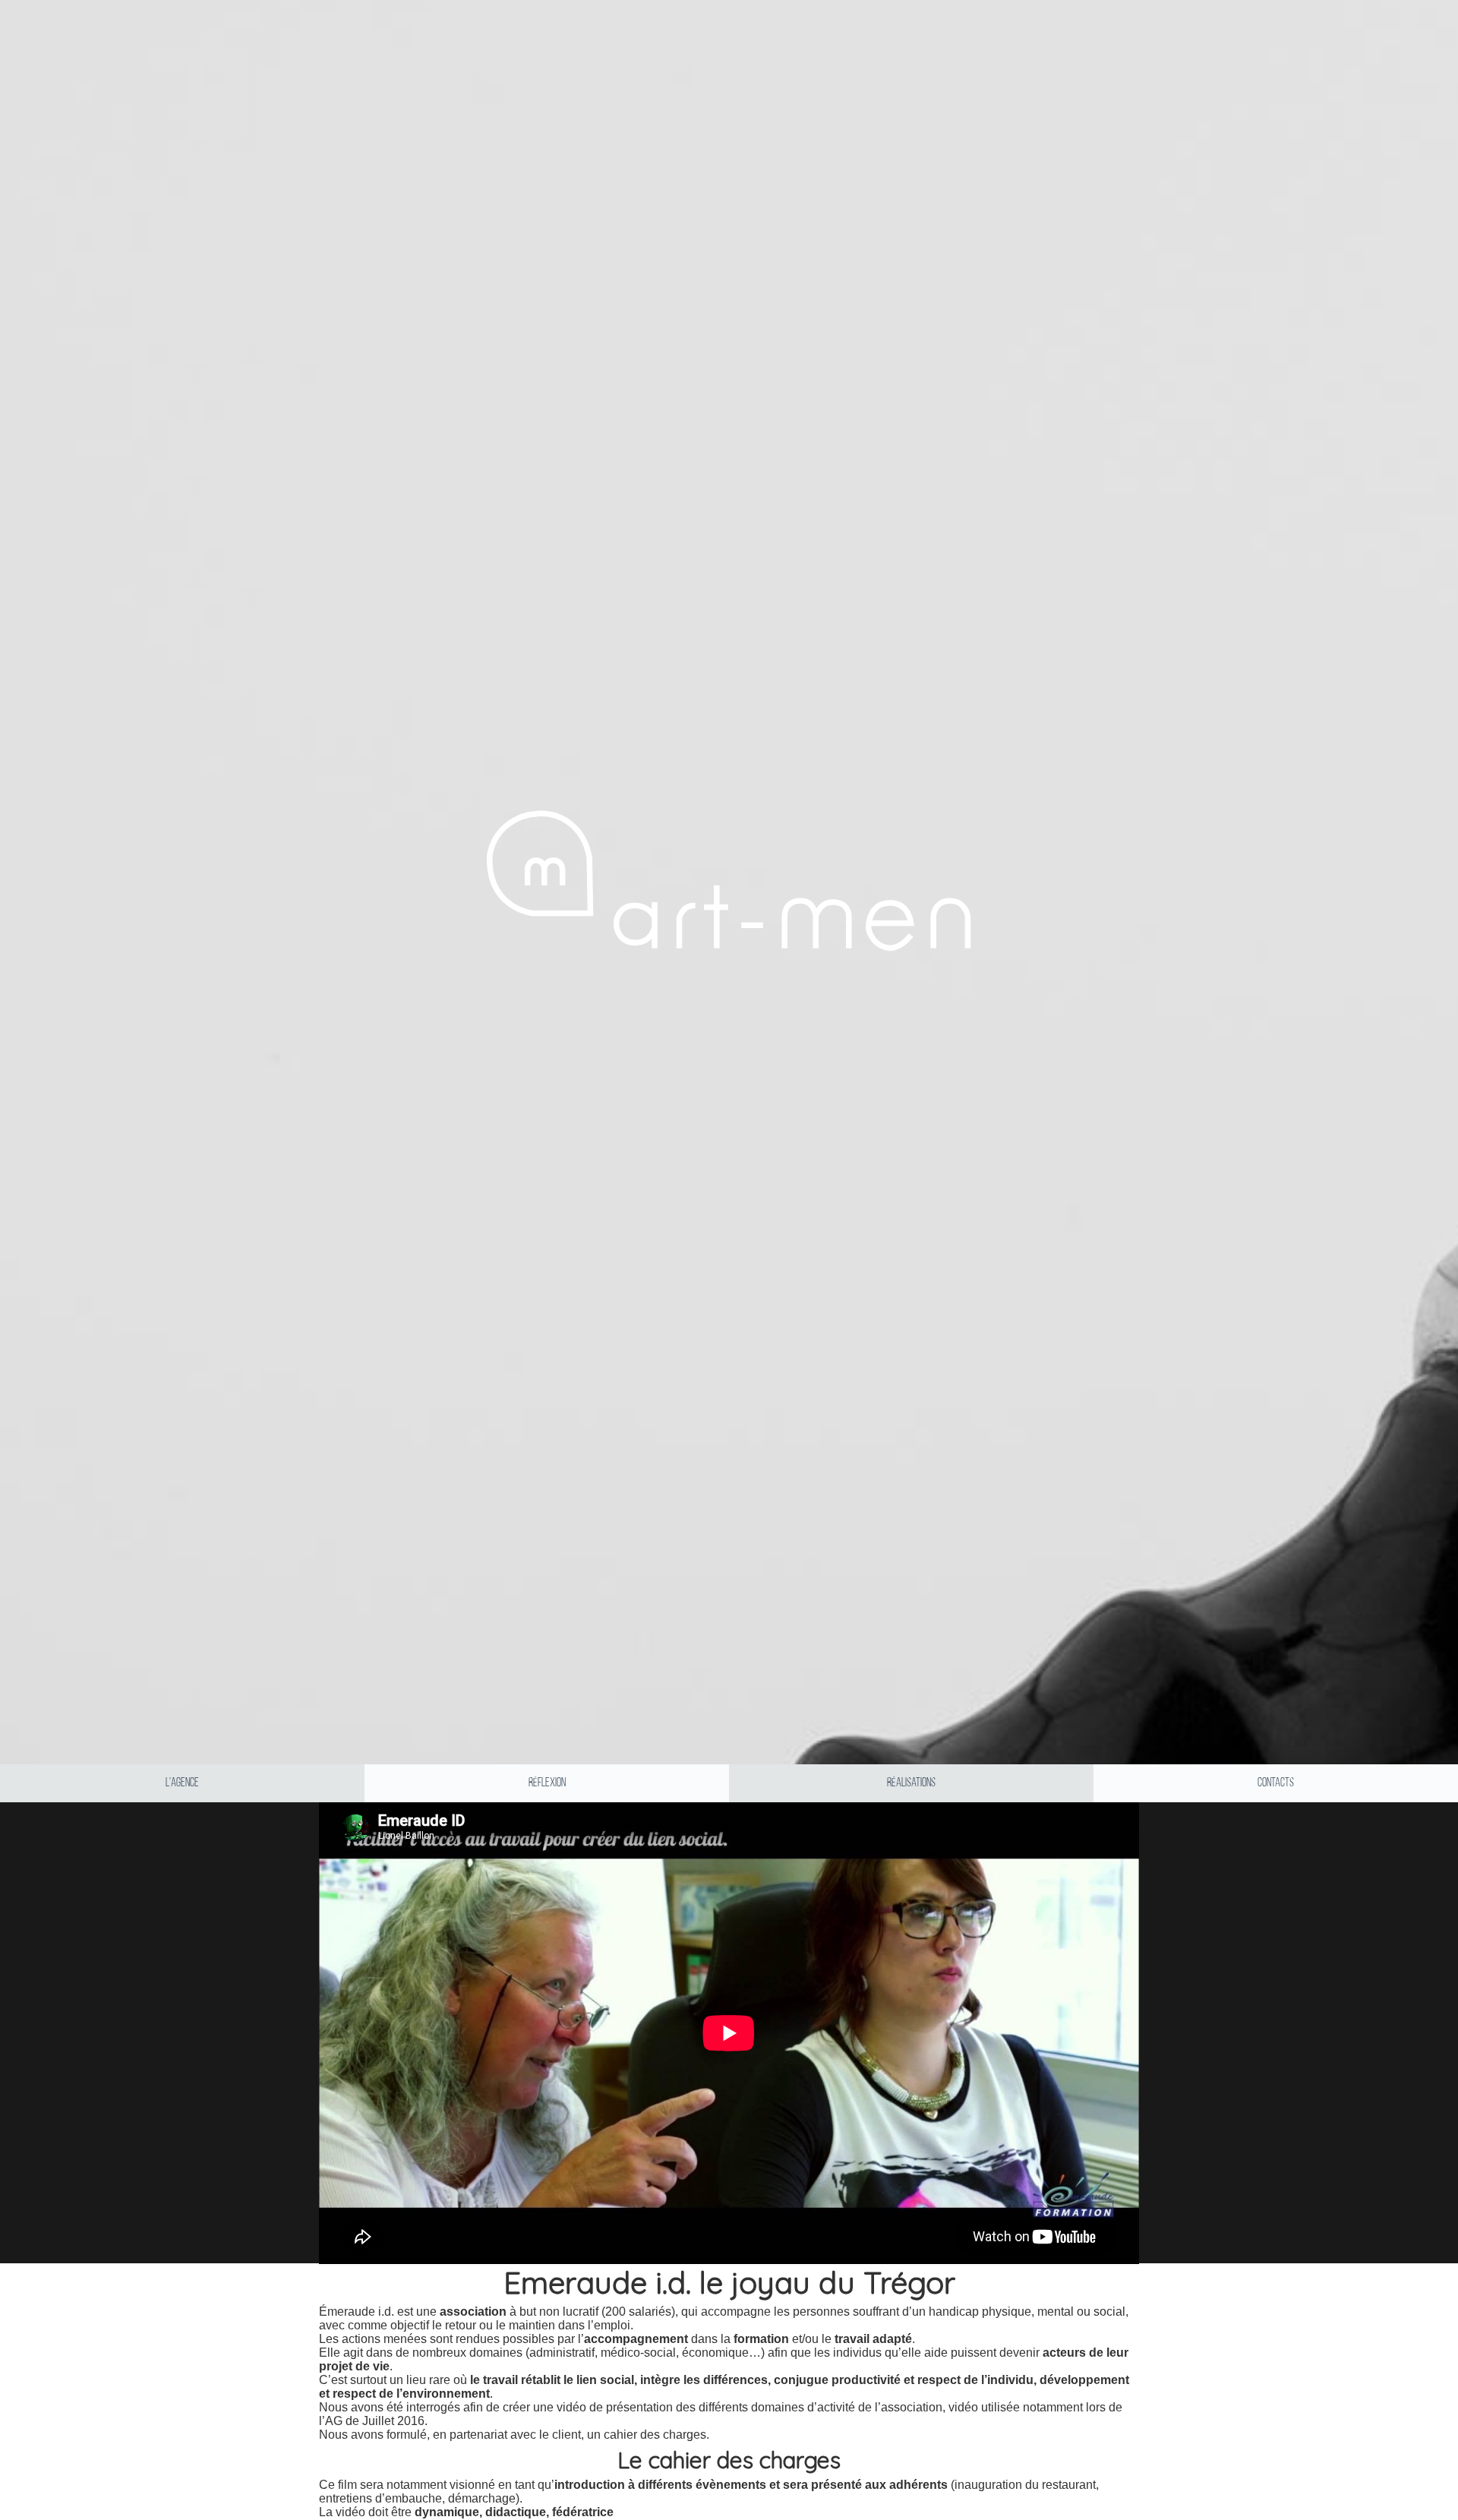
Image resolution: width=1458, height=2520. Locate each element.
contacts (1276, 1783)
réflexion (547, 1783)
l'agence (182, 1783)
